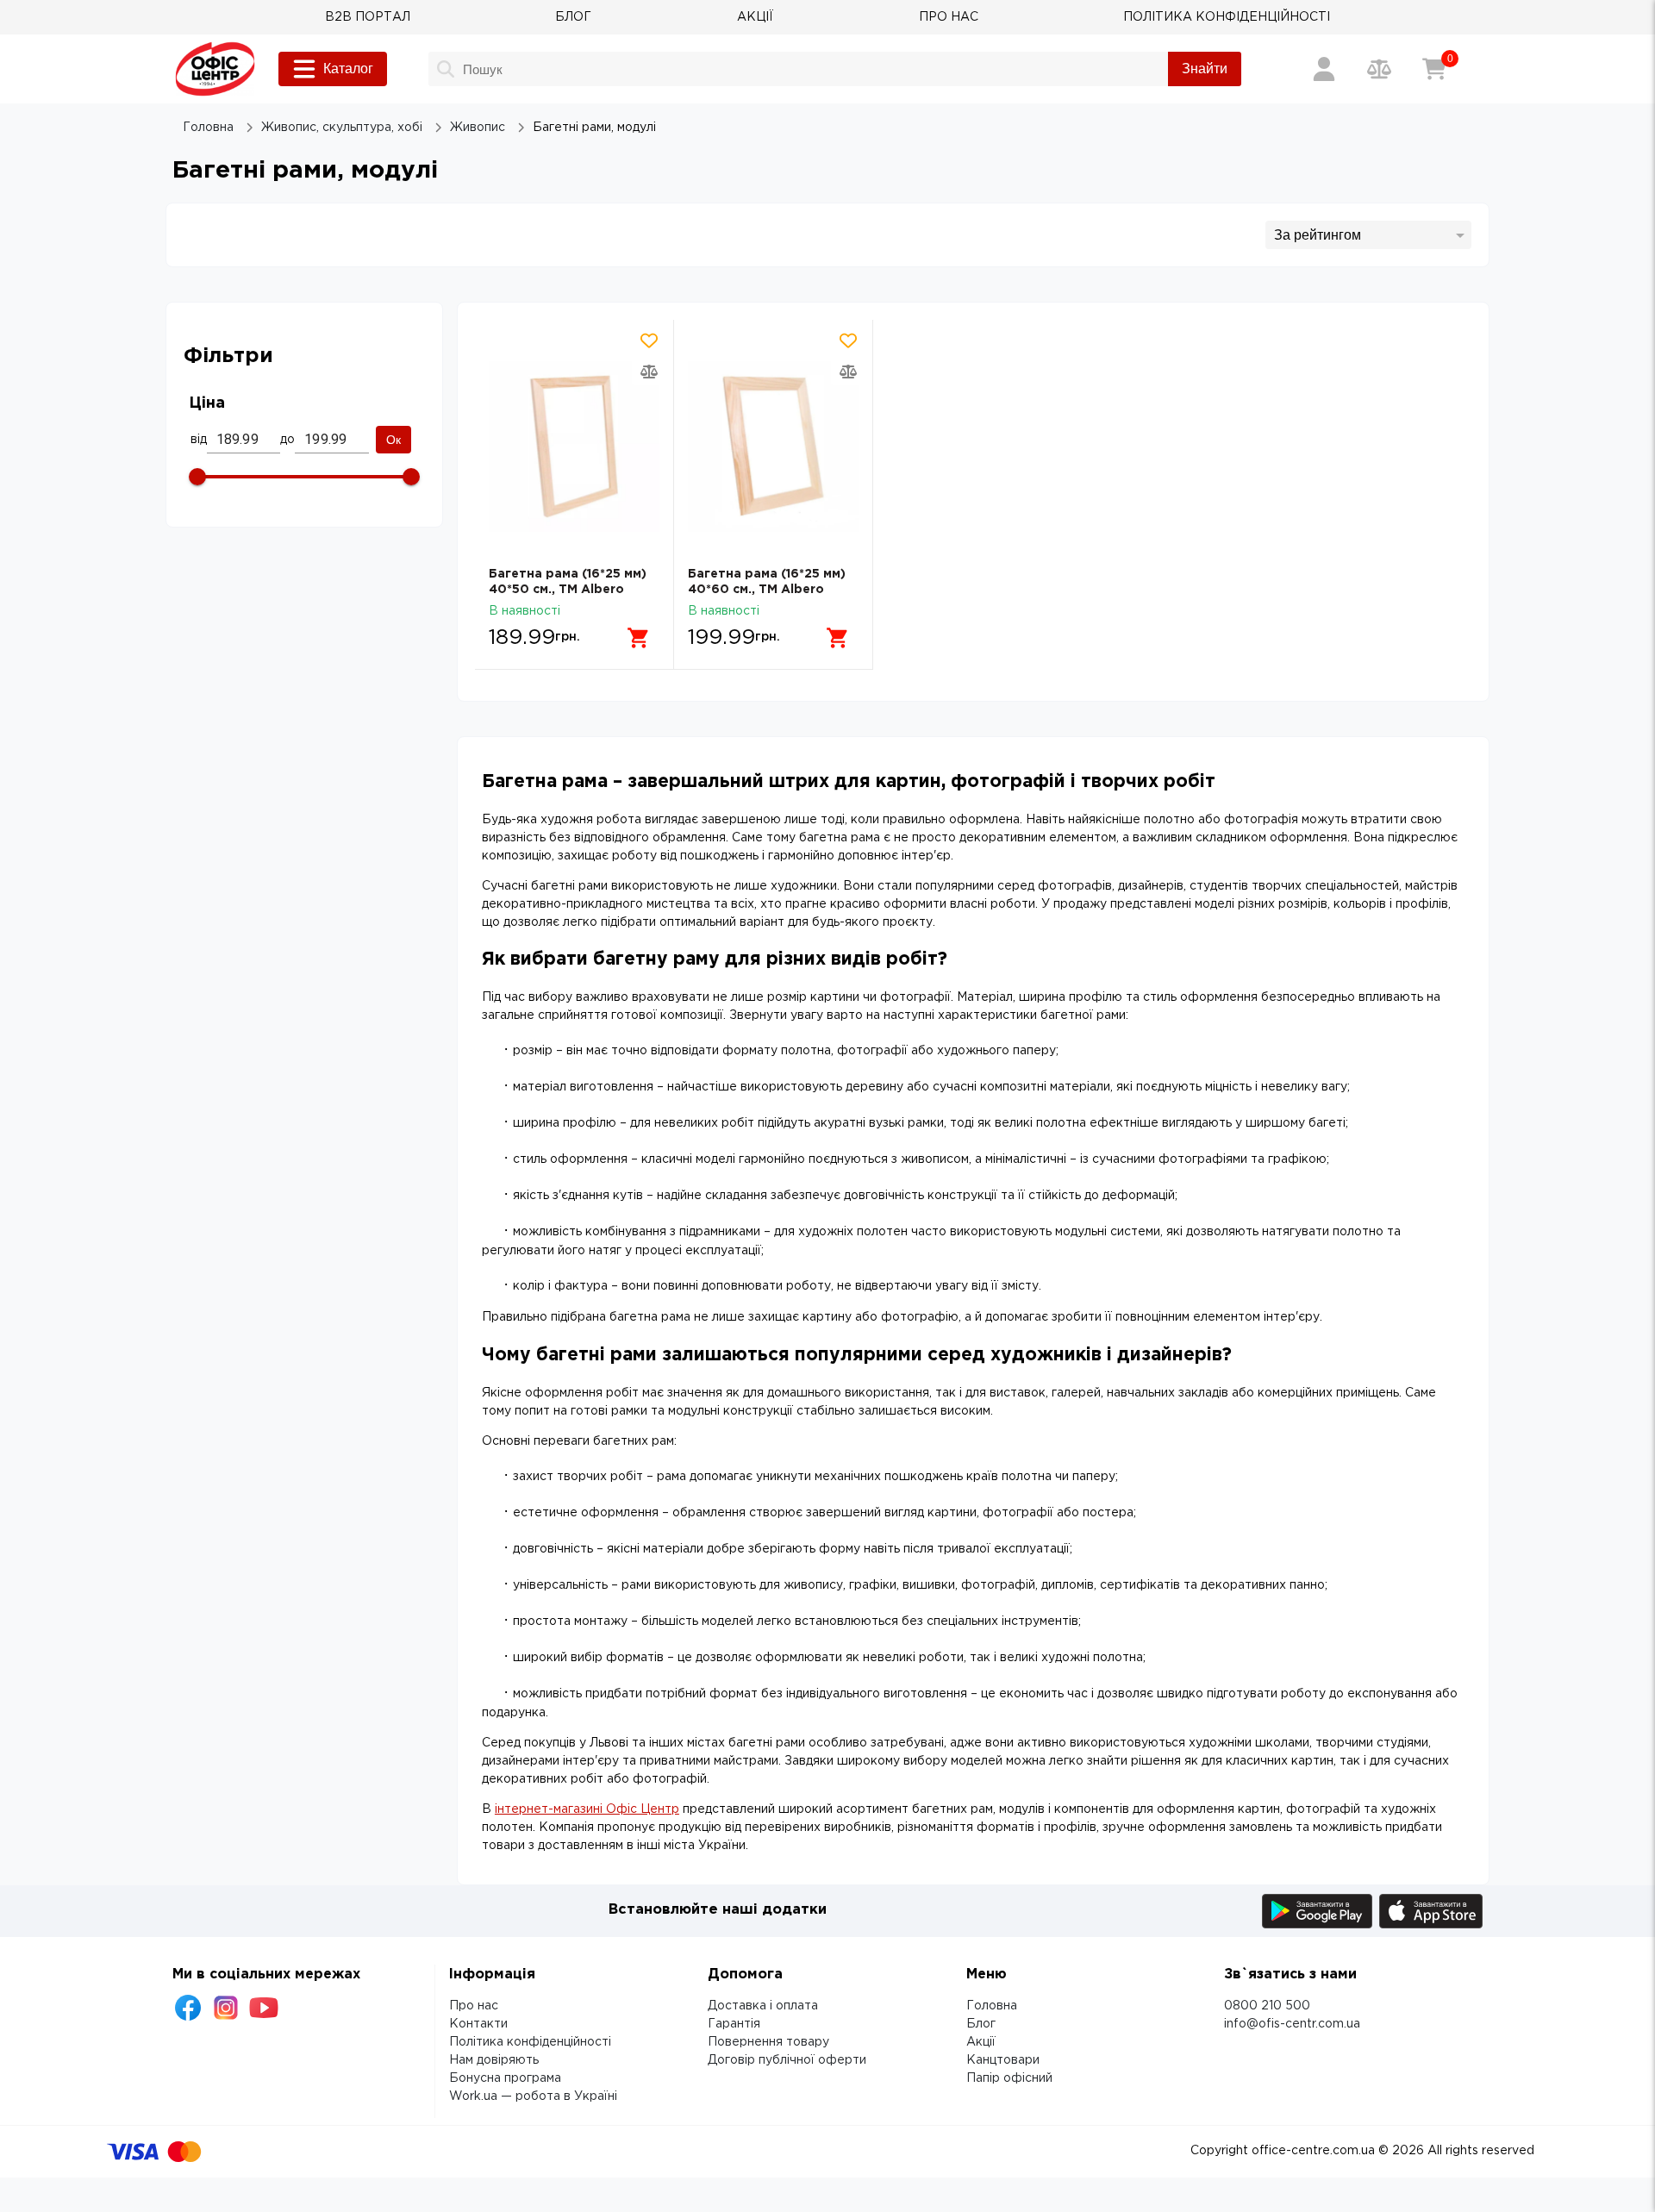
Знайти (1205, 69)
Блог (981, 2024)
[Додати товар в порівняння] (649, 372)
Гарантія (734, 2024)
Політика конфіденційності (530, 2042)
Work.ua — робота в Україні (533, 2096)
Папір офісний (1009, 2078)
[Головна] (215, 69)
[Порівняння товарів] (1379, 69)
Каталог (348, 69)
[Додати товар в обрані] (649, 341)
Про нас (474, 2006)
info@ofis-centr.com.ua (1292, 2024)
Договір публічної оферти (787, 2060)
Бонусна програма (505, 2078)
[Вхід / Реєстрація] (1324, 69)
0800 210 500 (1267, 2006)
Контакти (478, 2024)
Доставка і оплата (763, 2006)
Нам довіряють (494, 2060)
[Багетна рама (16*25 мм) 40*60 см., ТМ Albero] (773, 447)
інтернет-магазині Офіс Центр (587, 1809)
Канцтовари (1003, 2060)
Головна (992, 2006)
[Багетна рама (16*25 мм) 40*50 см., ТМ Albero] (574, 447)
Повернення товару (768, 2042)
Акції (981, 2042)
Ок (393, 440)
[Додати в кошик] (639, 638)
